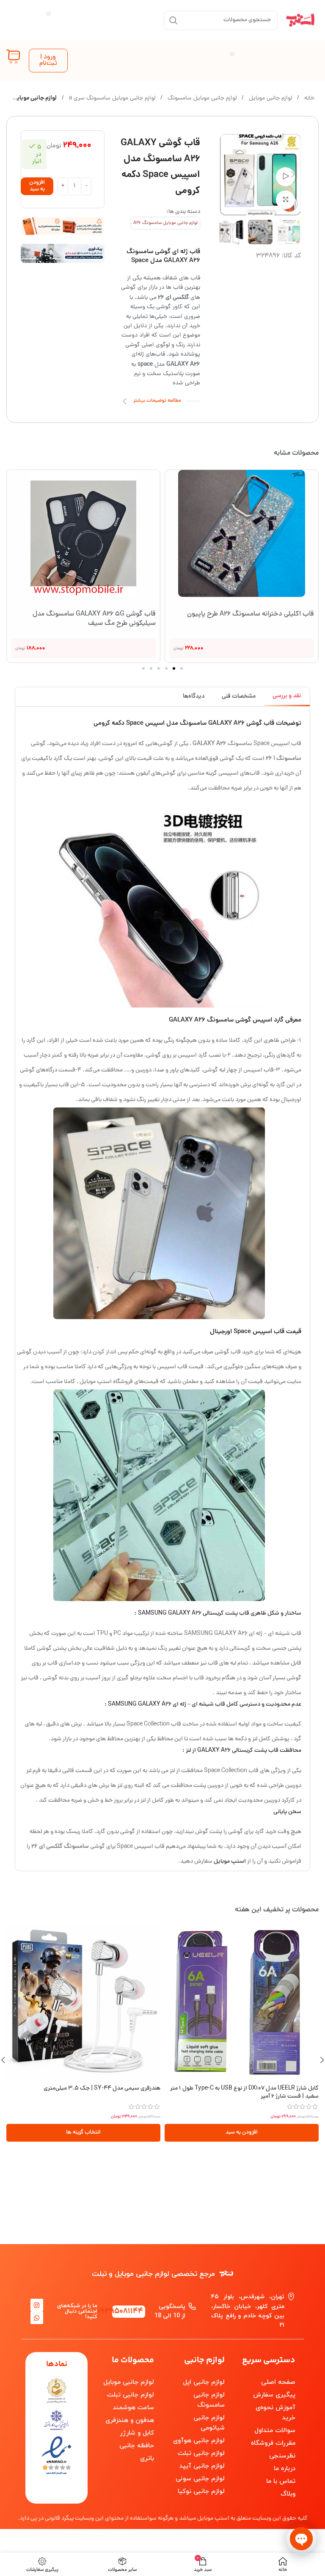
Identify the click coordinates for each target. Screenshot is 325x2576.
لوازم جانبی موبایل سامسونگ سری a (111, 98)
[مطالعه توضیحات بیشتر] (125, 401)
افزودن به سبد (37, 186)
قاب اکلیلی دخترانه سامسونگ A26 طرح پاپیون (251, 614)
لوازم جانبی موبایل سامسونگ (201, 98)
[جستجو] (174, 20)
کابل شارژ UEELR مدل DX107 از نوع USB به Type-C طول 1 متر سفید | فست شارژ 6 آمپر (244, 2093)
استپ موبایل (230, 1862)
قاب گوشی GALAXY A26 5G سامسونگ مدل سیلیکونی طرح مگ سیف (94, 619)
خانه (308, 98)
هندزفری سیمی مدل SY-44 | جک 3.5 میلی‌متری (102, 2089)
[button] (48, 14)
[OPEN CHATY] (301, 2539)
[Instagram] (37, 2305)
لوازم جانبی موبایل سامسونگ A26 (165, 223)
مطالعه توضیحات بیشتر (157, 401)
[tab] (287, 697)
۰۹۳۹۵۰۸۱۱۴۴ (120, 2312)
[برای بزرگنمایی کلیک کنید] (285, 200)
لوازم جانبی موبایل (270, 98)
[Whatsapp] (37, 2318)
